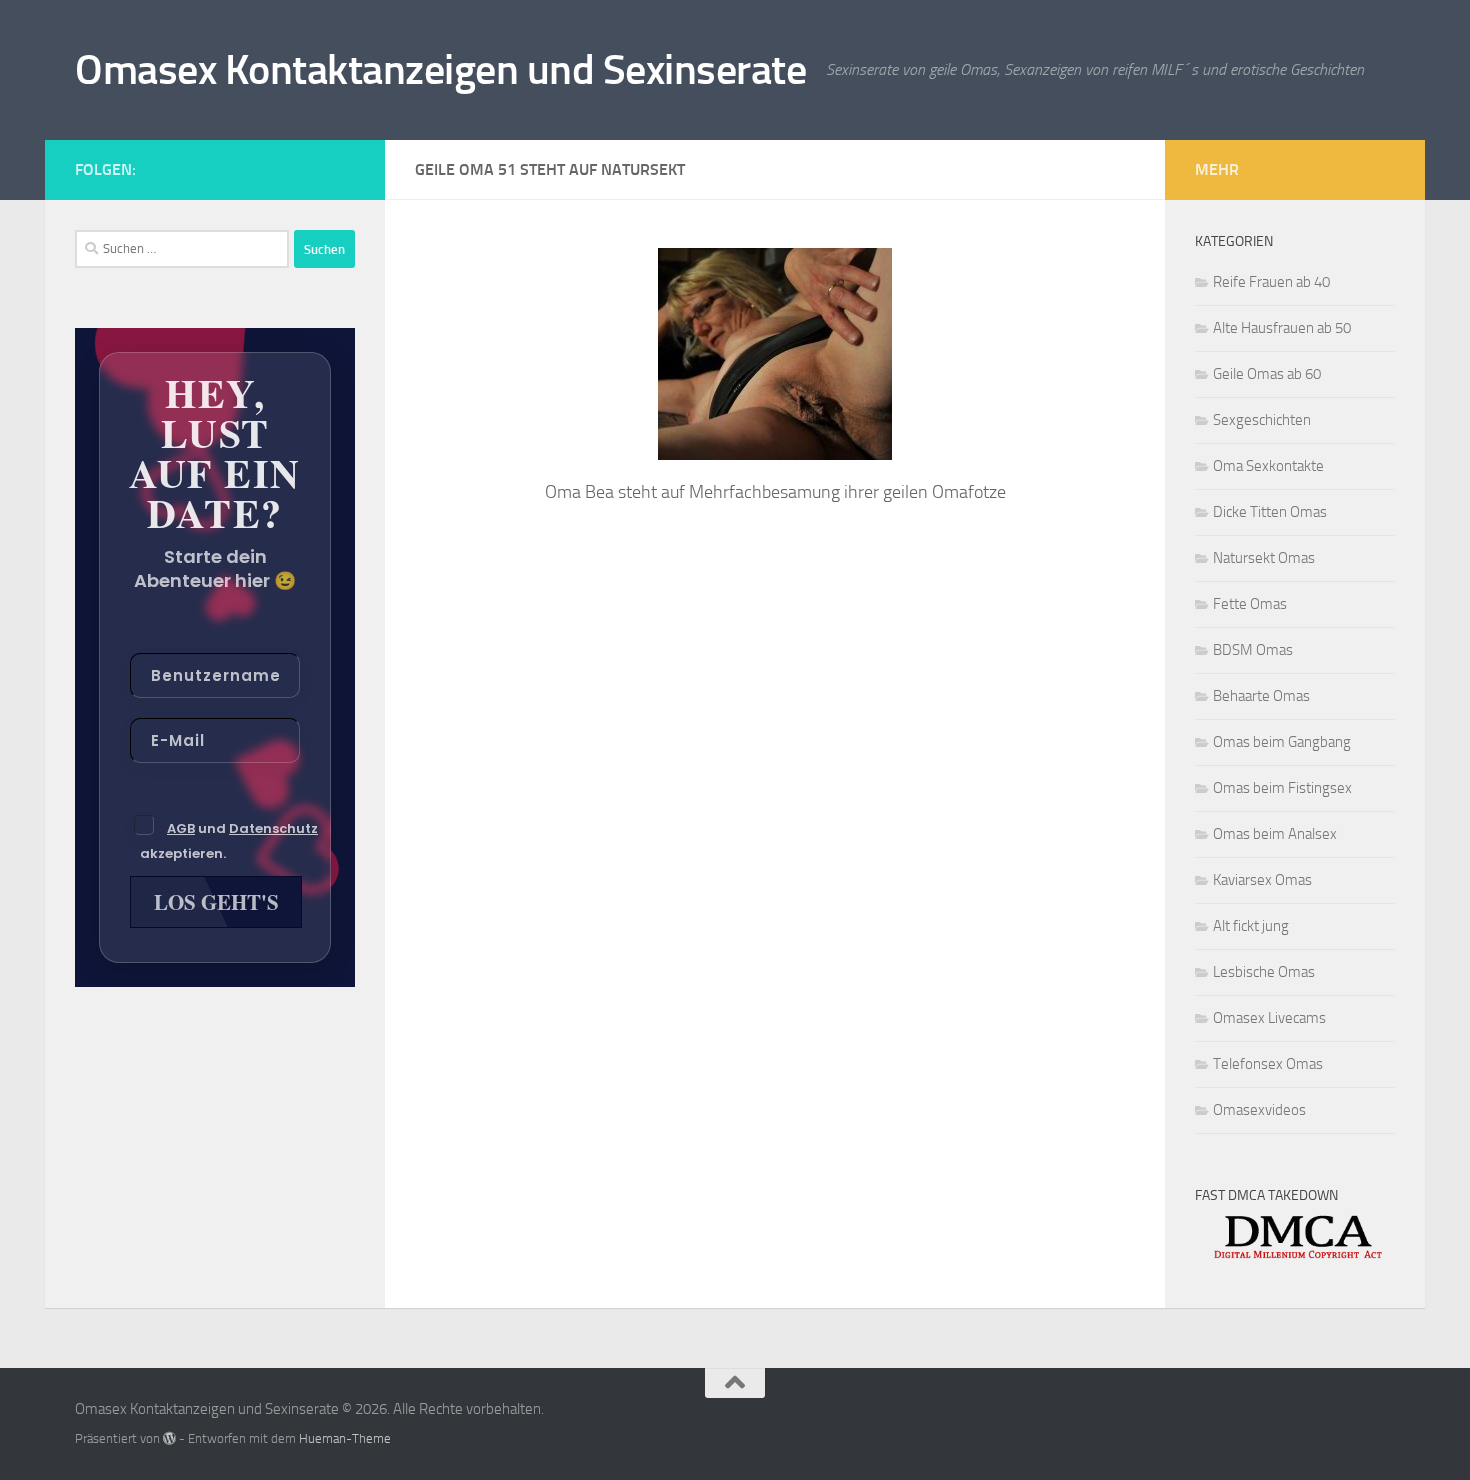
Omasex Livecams (1269, 1018)
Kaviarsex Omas (1262, 880)
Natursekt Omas (1264, 558)
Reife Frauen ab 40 (1271, 282)
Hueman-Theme (345, 1438)
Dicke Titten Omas (1270, 512)
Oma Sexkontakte (1268, 466)
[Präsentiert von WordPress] (169, 1438)
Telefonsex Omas (1268, 1064)
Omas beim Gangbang (1282, 742)
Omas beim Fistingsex (1282, 788)
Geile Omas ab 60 (1267, 374)
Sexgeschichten (1262, 420)
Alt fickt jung (1251, 926)
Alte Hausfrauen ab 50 (1282, 328)
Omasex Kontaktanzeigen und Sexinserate (440, 70)
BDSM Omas (1253, 650)
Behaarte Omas (1261, 696)
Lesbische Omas (1264, 972)
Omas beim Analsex (1275, 834)
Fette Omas (1250, 604)
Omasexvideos (1259, 1110)
